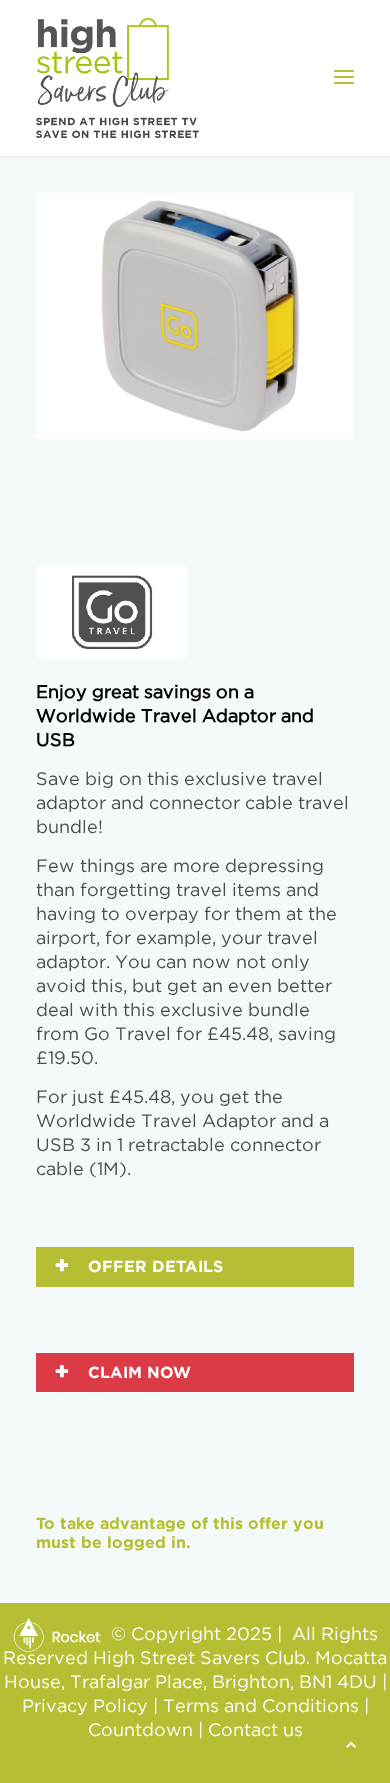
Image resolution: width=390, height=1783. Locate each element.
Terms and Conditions (261, 1707)
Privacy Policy (85, 1707)
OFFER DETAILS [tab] (153, 1266)
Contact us (255, 1731)
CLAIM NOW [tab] (137, 1372)
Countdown (140, 1731)
